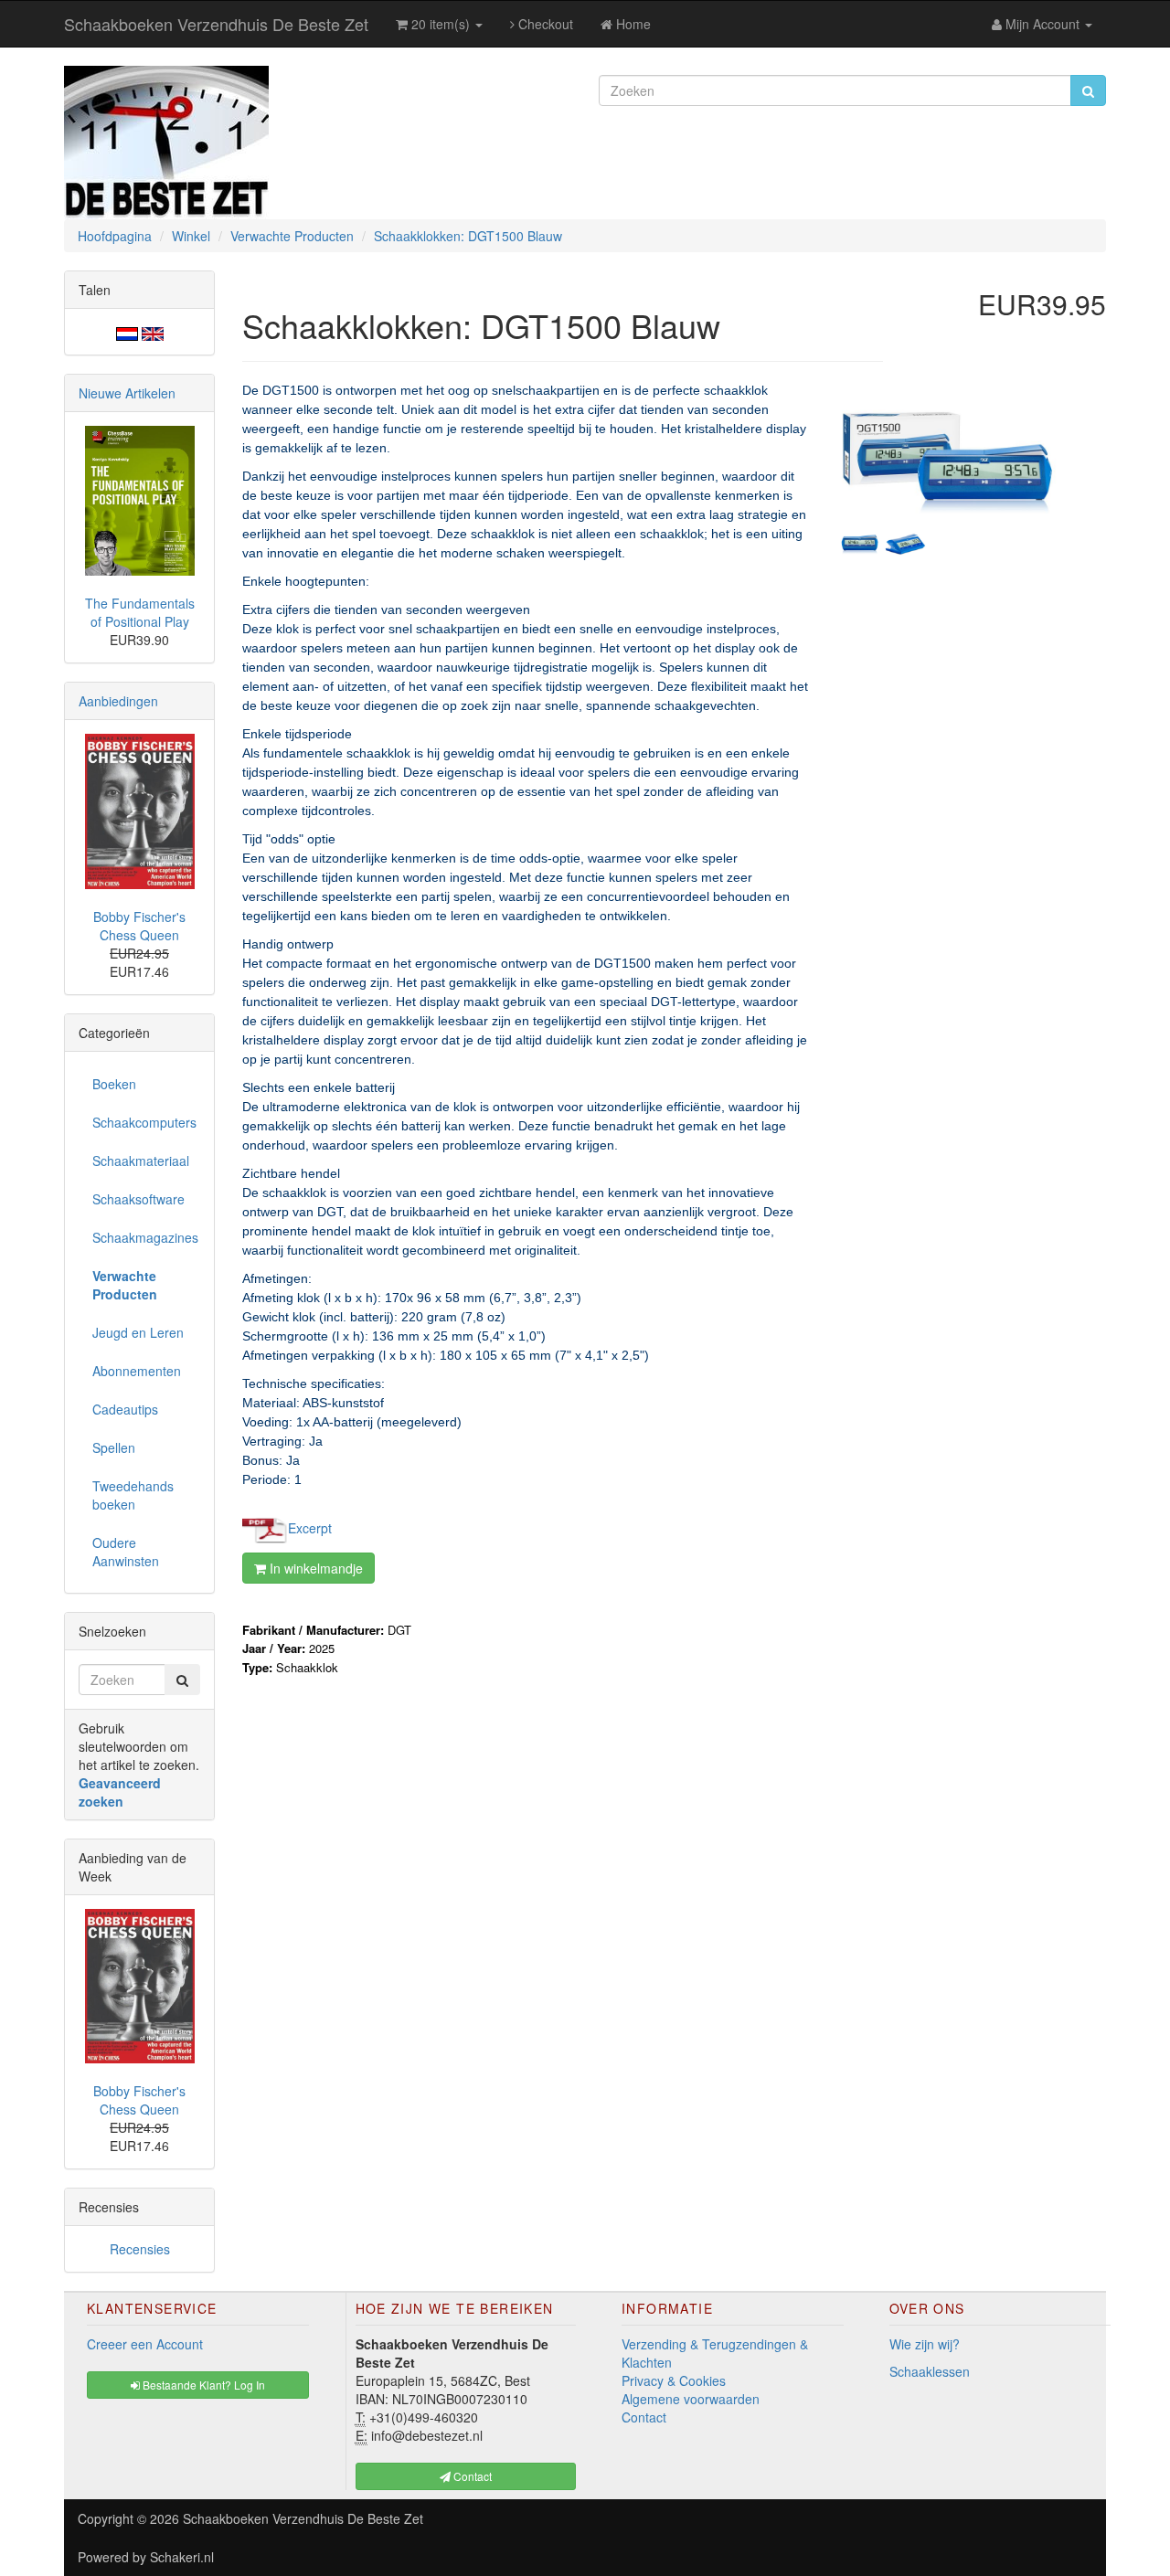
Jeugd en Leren (138, 1332)
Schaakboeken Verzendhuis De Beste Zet (216, 24)
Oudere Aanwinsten (126, 1552)
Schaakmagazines (145, 1237)
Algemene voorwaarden (691, 2399)
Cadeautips (125, 1409)
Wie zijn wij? (925, 2344)
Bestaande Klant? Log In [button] (202, 2385)
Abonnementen (137, 1371)
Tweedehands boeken (133, 1495)
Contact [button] (471, 2476)
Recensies (140, 2249)
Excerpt (310, 1527)
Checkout (544, 24)
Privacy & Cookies (674, 2380)
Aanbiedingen (118, 701)
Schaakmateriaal (141, 1161)
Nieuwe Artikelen (127, 393)
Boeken (114, 1084)
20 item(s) (441, 24)
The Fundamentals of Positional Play (140, 612)
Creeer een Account (145, 2344)
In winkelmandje (314, 1568)
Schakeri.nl (182, 2557)
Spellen (114, 1447)
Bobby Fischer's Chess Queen (139, 926)
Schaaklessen (930, 2371)
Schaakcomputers (144, 1122)
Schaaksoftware (138, 1199)
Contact (644, 2417)
